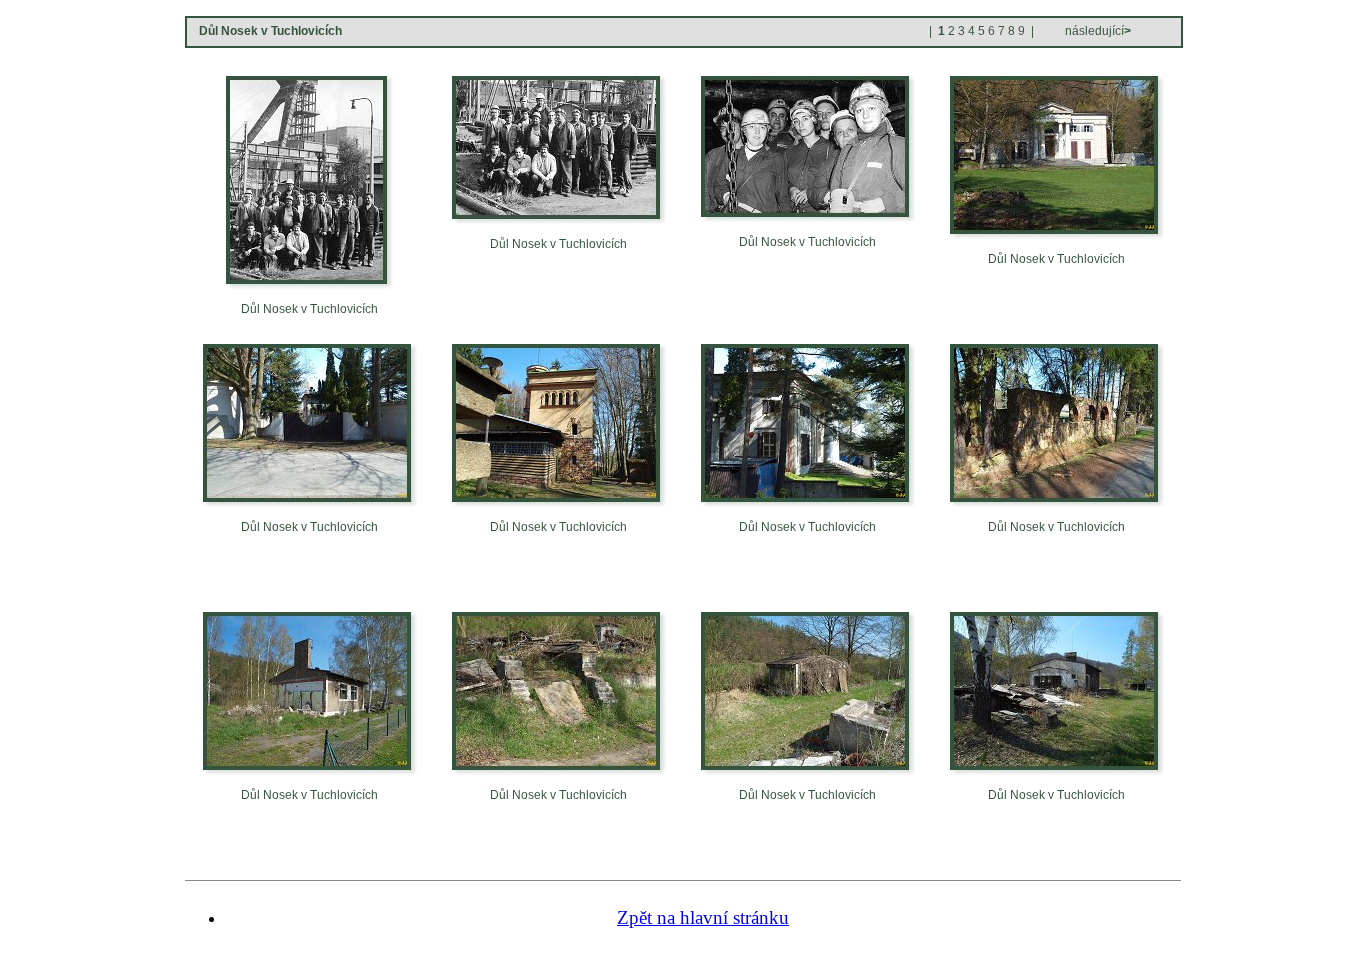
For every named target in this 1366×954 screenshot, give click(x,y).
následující (1096, 31)
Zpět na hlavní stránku (703, 917)
